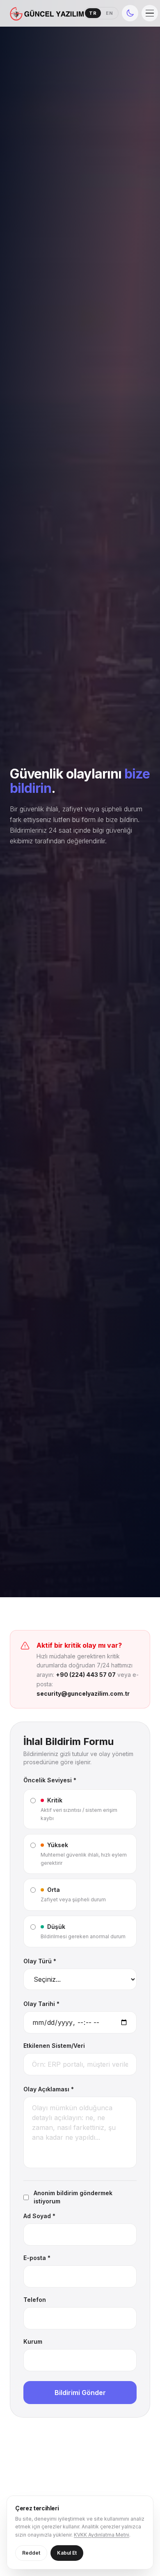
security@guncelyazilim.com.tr (83, 1693)
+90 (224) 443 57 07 (86, 1675)
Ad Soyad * (39, 2216)
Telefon (35, 2300)
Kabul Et (67, 2553)
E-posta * (37, 2258)
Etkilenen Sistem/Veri (54, 2046)
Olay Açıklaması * (49, 2089)
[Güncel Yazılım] (47, 13)
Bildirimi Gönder (80, 2393)
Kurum (33, 2341)
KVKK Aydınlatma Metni (102, 2535)
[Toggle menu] (150, 13)
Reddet (31, 2553)
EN (110, 13)
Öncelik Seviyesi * (50, 1780)
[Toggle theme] (130, 13)
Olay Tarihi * (41, 2004)
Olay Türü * (40, 1961)
